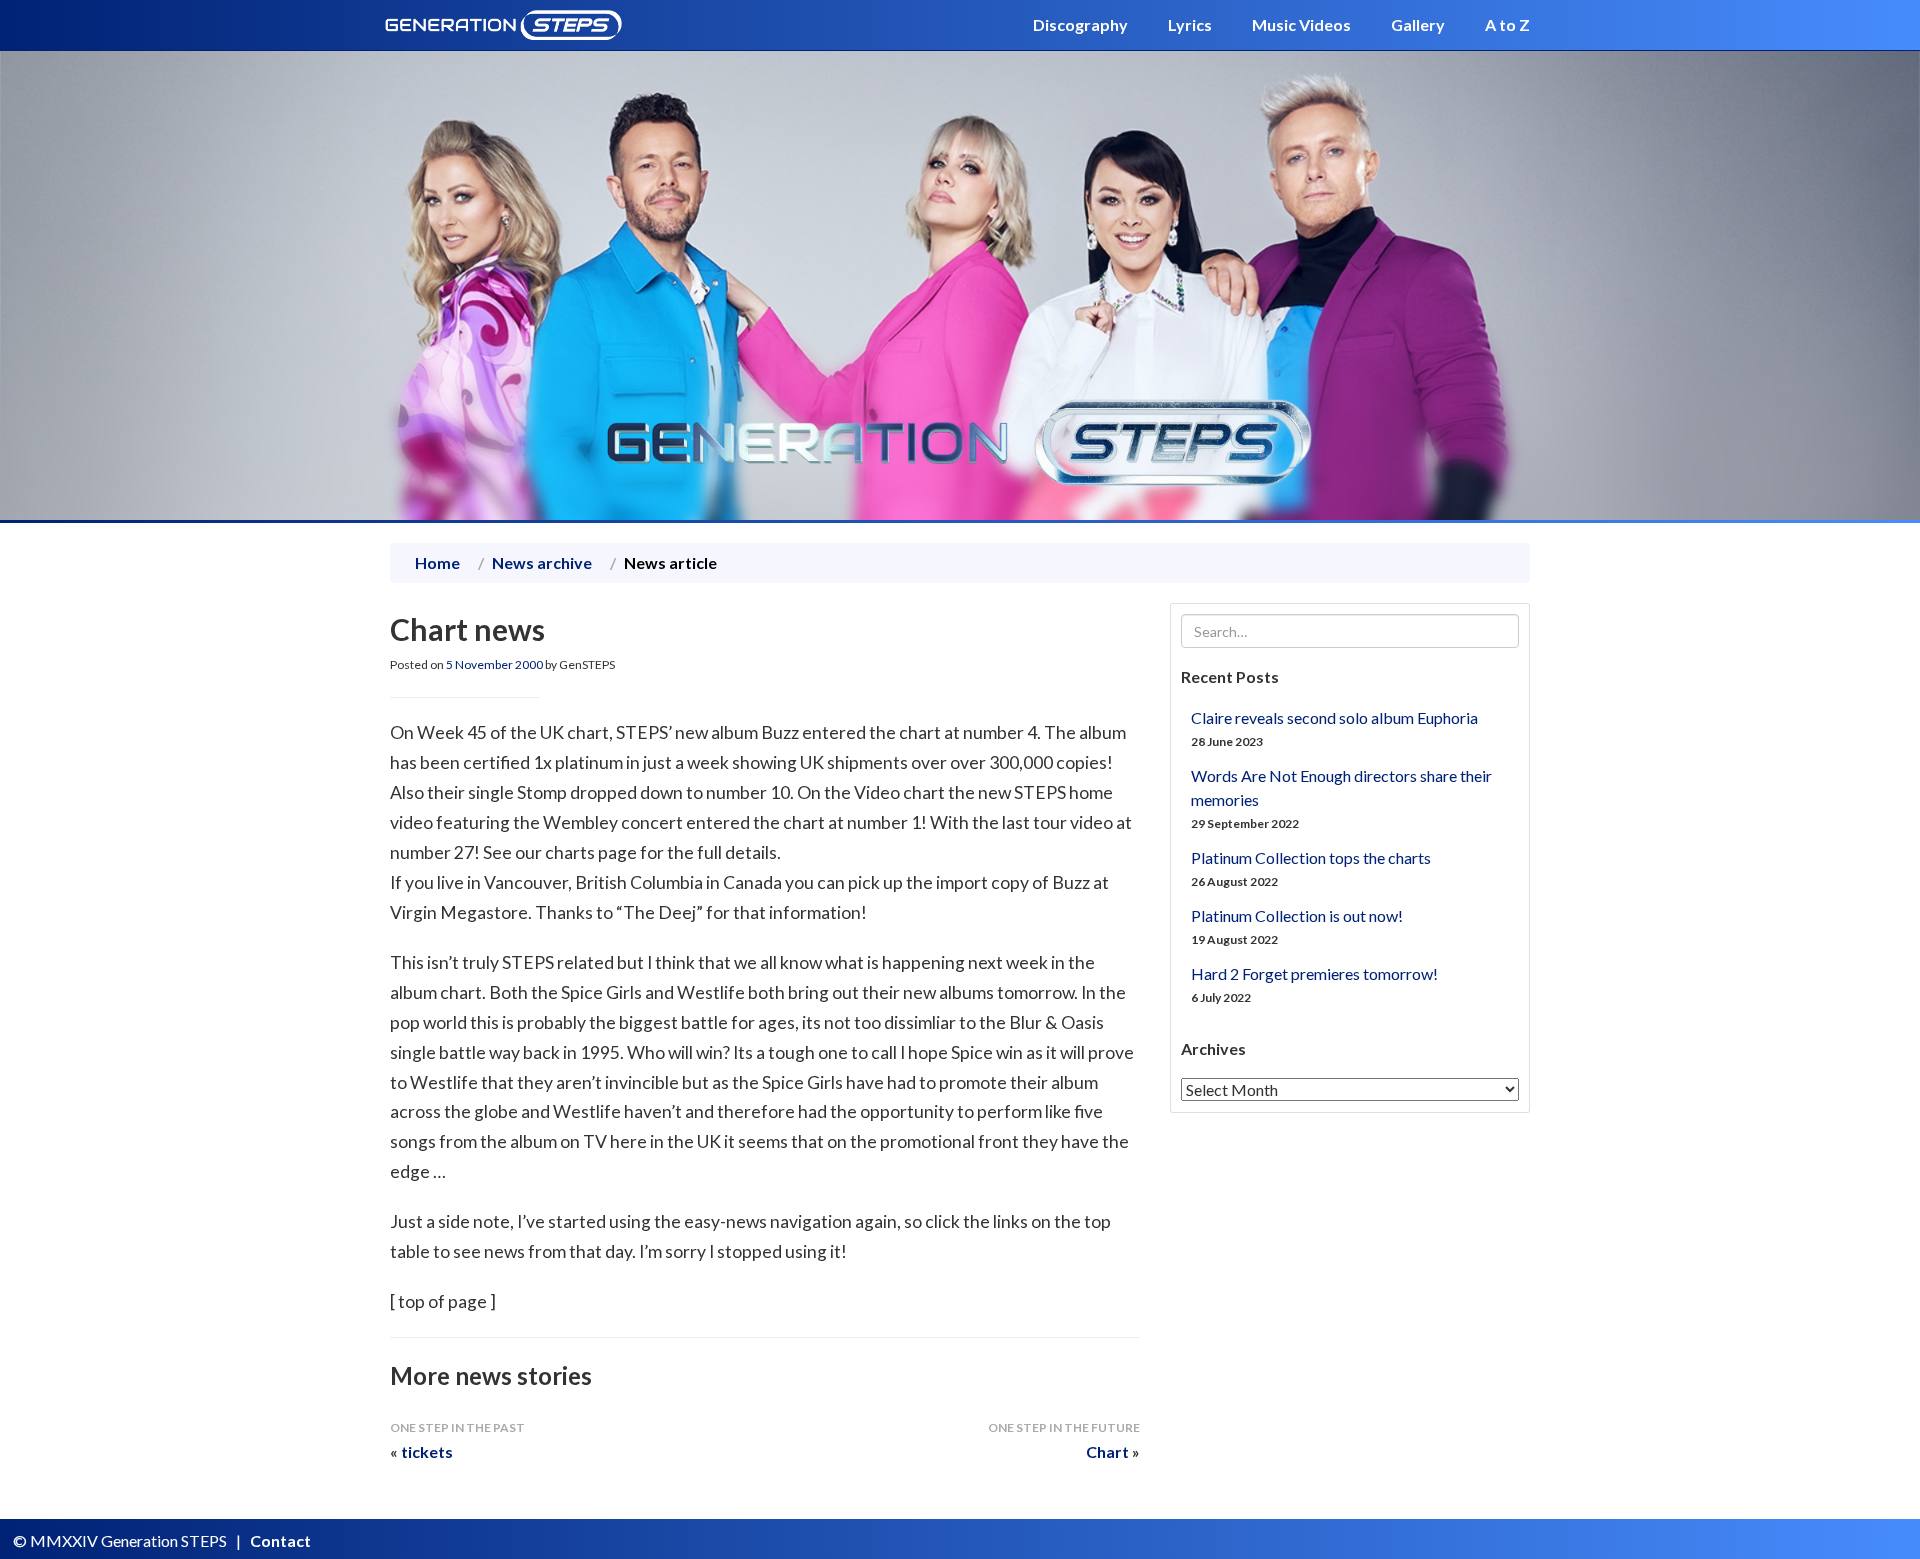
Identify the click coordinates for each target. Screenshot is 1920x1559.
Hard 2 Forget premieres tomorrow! (1314, 973)
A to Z (1507, 24)
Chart (1107, 1451)
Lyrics (1190, 24)
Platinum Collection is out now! (1297, 915)
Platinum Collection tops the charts (1311, 857)
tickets (427, 1451)
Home (437, 562)
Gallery (1418, 24)
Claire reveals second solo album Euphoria (1334, 717)
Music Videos (1301, 24)
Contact (280, 1540)
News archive (542, 562)
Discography (1080, 24)
